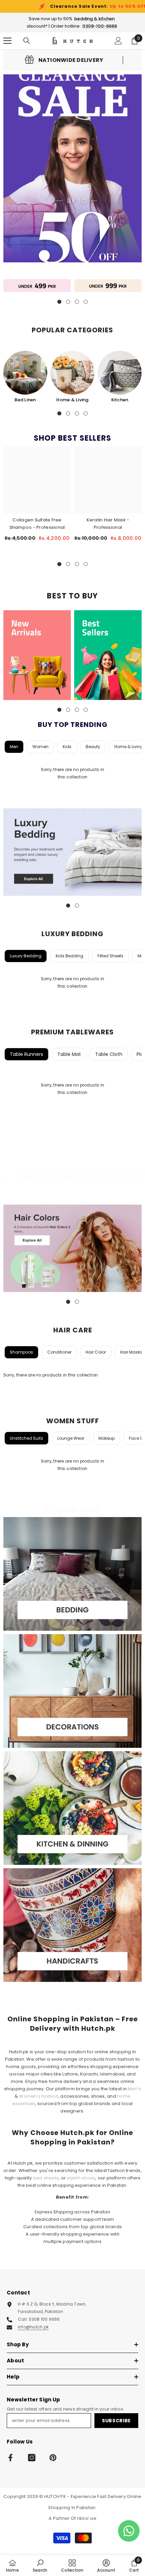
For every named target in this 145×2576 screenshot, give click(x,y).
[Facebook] (10, 2458)
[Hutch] (37, 286)
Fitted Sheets (110, 956)
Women (40, 747)
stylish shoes (81, 2178)
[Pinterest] (53, 2458)
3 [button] (77, 413)
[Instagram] (32, 2458)
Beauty (93, 747)
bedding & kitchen (94, 19)
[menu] (7, 41)
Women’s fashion (39, 2096)
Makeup (107, 1438)
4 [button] (86, 413)
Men (14, 747)
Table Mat (69, 1054)
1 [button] (59, 413)
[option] (25, 377)
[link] (64, 60)
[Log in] (118, 41)
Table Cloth (109, 1054)
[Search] (27, 41)
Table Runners (26, 1054)
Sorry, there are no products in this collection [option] (72, 773)
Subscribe (116, 2421)
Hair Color (96, 1352)
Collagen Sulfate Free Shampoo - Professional (37, 524)
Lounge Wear (71, 1438)
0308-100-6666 (100, 26)
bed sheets (46, 2178)
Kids (67, 747)
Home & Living (72, 400)
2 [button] (68, 413)
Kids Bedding (69, 956)
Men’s (134, 2089)
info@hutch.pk (33, 2327)
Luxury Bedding (26, 956)
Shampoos (21, 1352)
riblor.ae (87, 2518)
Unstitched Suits (26, 1438)
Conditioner (59, 1352)
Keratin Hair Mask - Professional (108, 524)
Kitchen (120, 400)
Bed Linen (25, 400)
